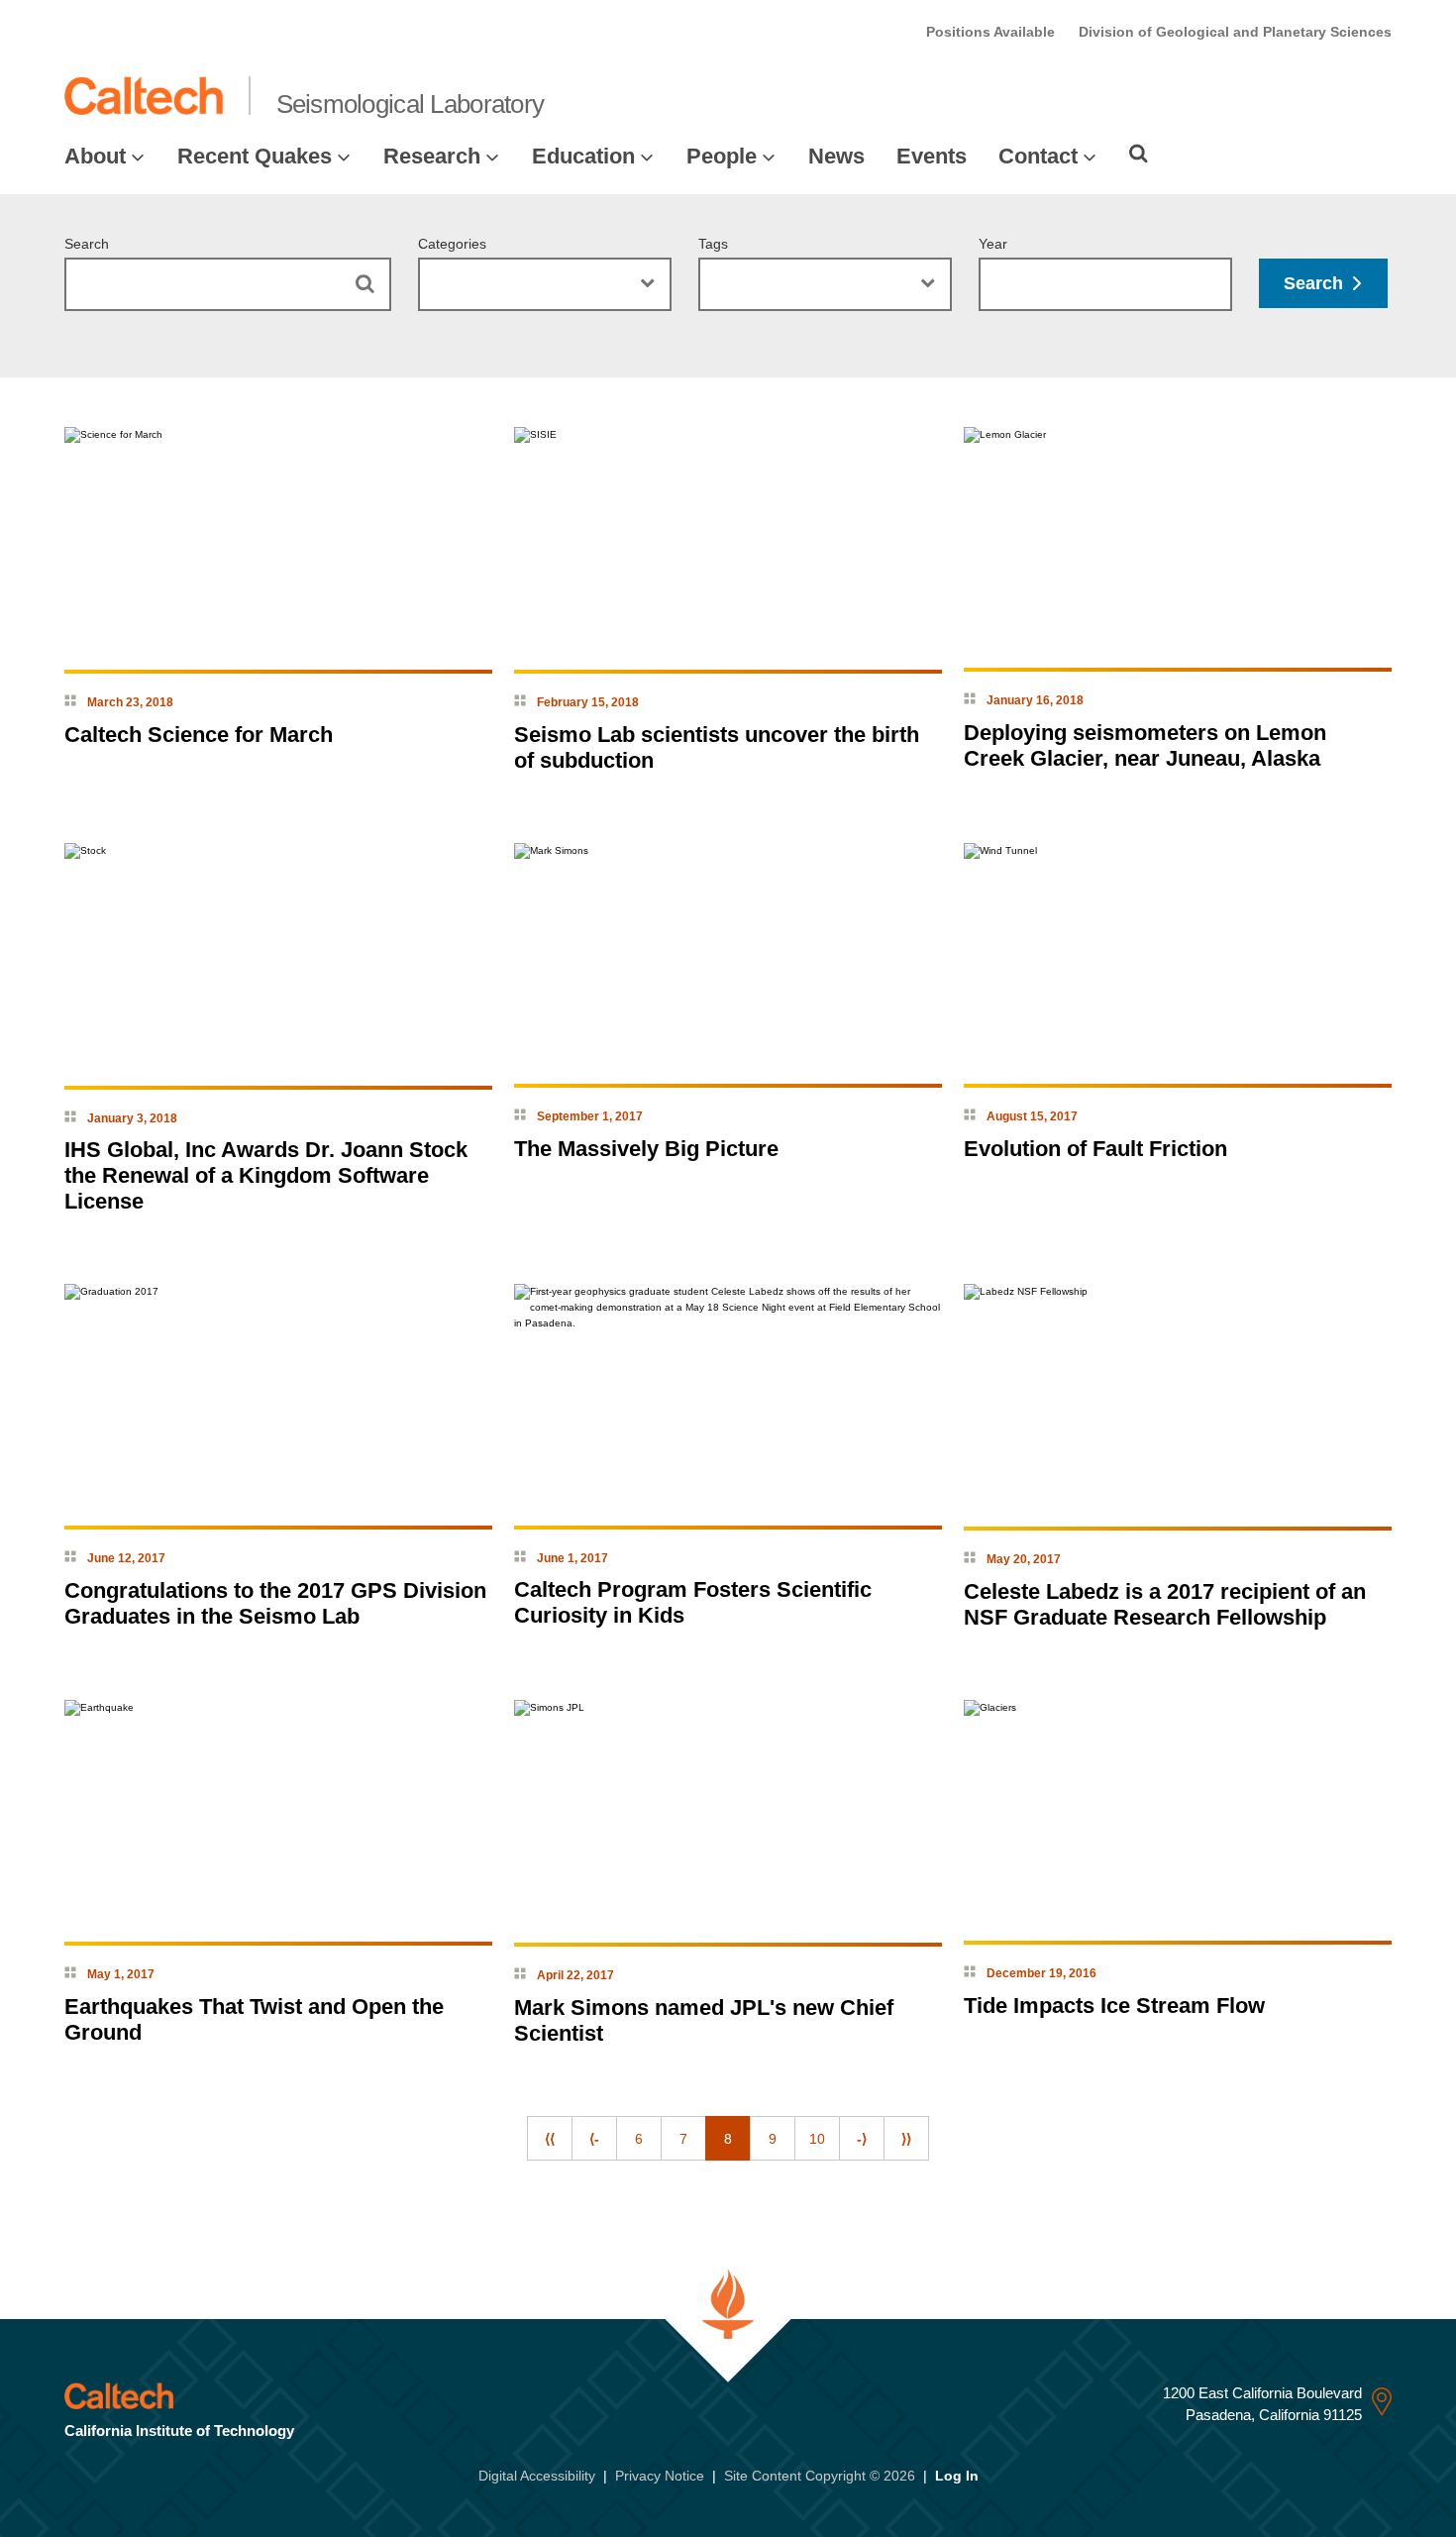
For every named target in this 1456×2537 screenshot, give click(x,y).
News (836, 156)
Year (993, 244)
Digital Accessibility (537, 2476)
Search (87, 244)
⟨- (594, 2139)
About (95, 156)
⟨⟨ (550, 2139)
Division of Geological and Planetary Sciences (1235, 32)
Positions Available (990, 32)
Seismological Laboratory (411, 104)
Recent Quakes (255, 156)
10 (817, 2139)
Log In (957, 2476)
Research (432, 156)
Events (932, 156)
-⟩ (862, 2139)
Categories (452, 244)
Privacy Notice (660, 2476)
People (722, 156)
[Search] (1139, 154)
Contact (1038, 156)
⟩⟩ (906, 2139)
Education (583, 156)
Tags (713, 244)
